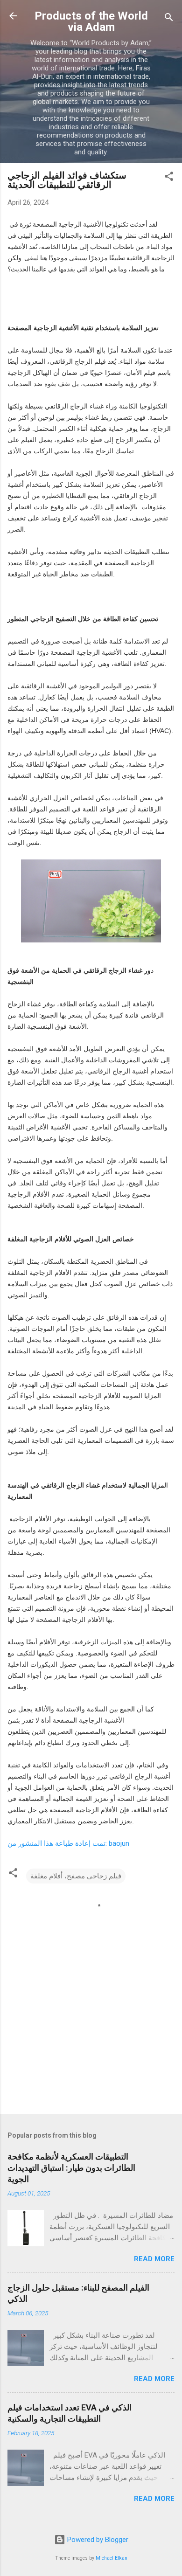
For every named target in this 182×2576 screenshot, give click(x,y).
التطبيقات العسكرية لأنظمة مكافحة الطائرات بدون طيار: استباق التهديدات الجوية (71, 2168)
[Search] (169, 19)
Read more (154, 2259)
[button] (169, 178)
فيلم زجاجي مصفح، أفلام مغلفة (76, 1876)
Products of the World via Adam (91, 21)
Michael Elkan (112, 2558)
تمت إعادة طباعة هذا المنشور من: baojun (68, 1843)
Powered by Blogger (97, 2540)
